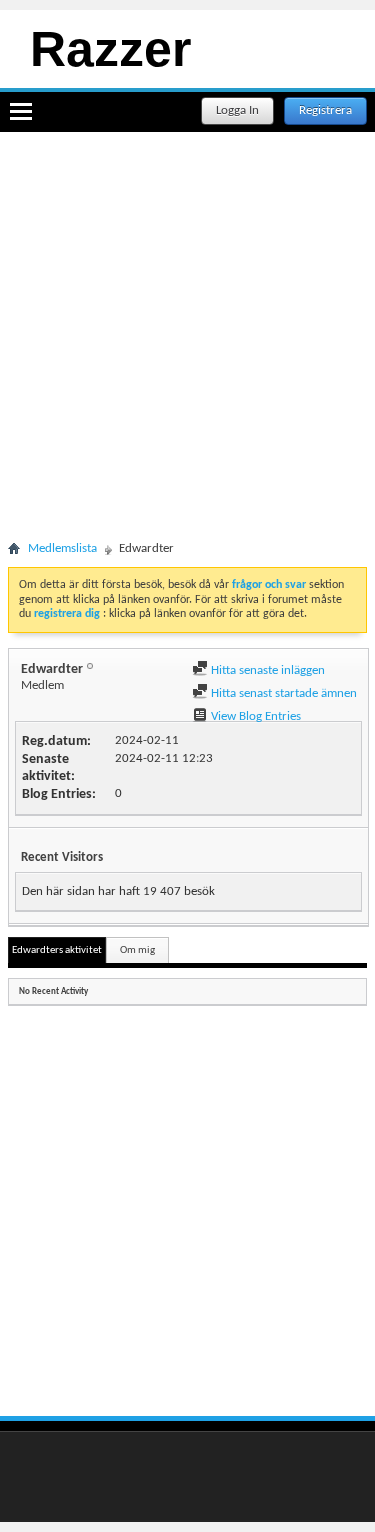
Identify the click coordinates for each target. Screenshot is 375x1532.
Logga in (237, 110)
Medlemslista (62, 548)
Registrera (325, 110)
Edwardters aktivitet (57, 950)
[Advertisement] (187, 350)
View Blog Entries (254, 716)
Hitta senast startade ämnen (282, 693)
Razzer (110, 49)
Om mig (137, 950)
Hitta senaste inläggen (266, 670)
